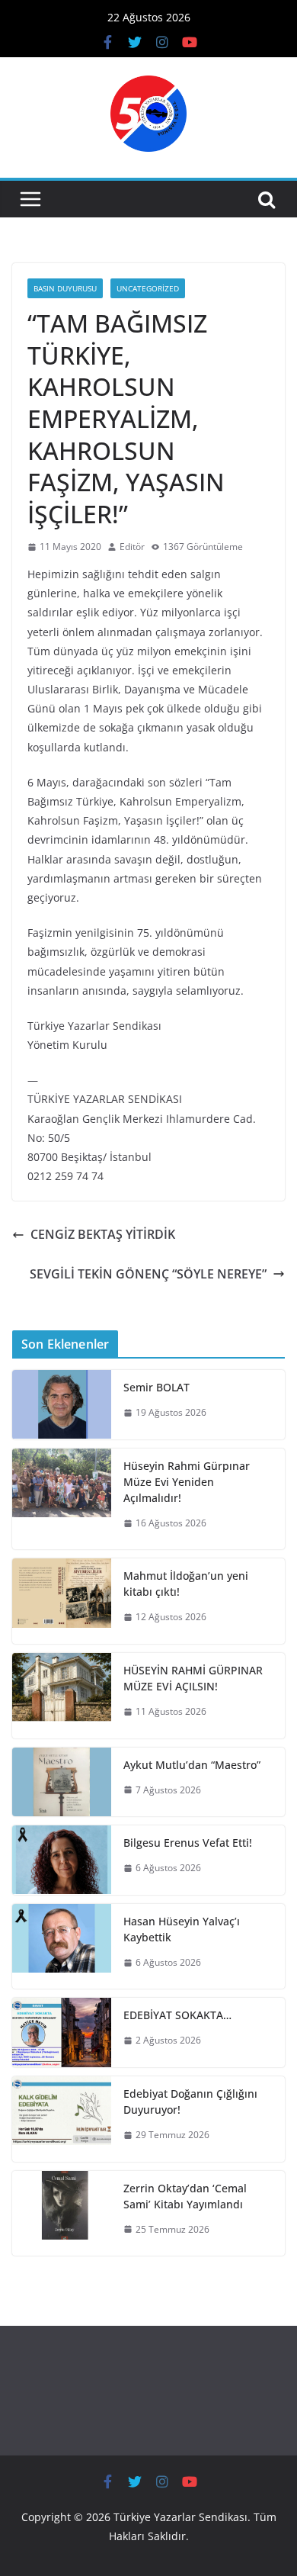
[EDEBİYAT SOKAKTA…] (62, 2032)
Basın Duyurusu (65, 288)
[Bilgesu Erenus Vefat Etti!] (62, 1860)
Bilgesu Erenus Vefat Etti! (188, 1843)
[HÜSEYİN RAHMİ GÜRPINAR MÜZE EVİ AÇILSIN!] (62, 1696)
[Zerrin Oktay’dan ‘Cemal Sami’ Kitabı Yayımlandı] (62, 2214)
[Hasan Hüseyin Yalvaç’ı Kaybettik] (62, 1947)
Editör (132, 547)
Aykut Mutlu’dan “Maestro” (192, 1765)
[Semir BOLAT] (62, 1405)
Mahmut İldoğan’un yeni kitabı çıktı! (186, 1584)
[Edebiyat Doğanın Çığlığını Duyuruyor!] (62, 2119)
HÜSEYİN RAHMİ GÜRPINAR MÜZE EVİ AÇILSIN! (193, 1678)
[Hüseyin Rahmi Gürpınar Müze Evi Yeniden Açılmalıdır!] (62, 1499)
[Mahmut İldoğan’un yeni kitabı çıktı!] (62, 1601)
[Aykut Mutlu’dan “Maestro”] (62, 1782)
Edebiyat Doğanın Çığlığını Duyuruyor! (190, 2102)
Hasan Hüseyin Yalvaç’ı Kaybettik (182, 1929)
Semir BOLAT (156, 1387)
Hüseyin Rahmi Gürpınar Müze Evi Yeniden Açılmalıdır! (187, 1482)
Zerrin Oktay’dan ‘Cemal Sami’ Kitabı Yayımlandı (185, 2196)
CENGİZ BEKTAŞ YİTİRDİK (103, 1234)
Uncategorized (148, 288)
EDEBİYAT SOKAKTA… (177, 2015)
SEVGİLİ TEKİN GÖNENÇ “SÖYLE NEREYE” (148, 1274)
